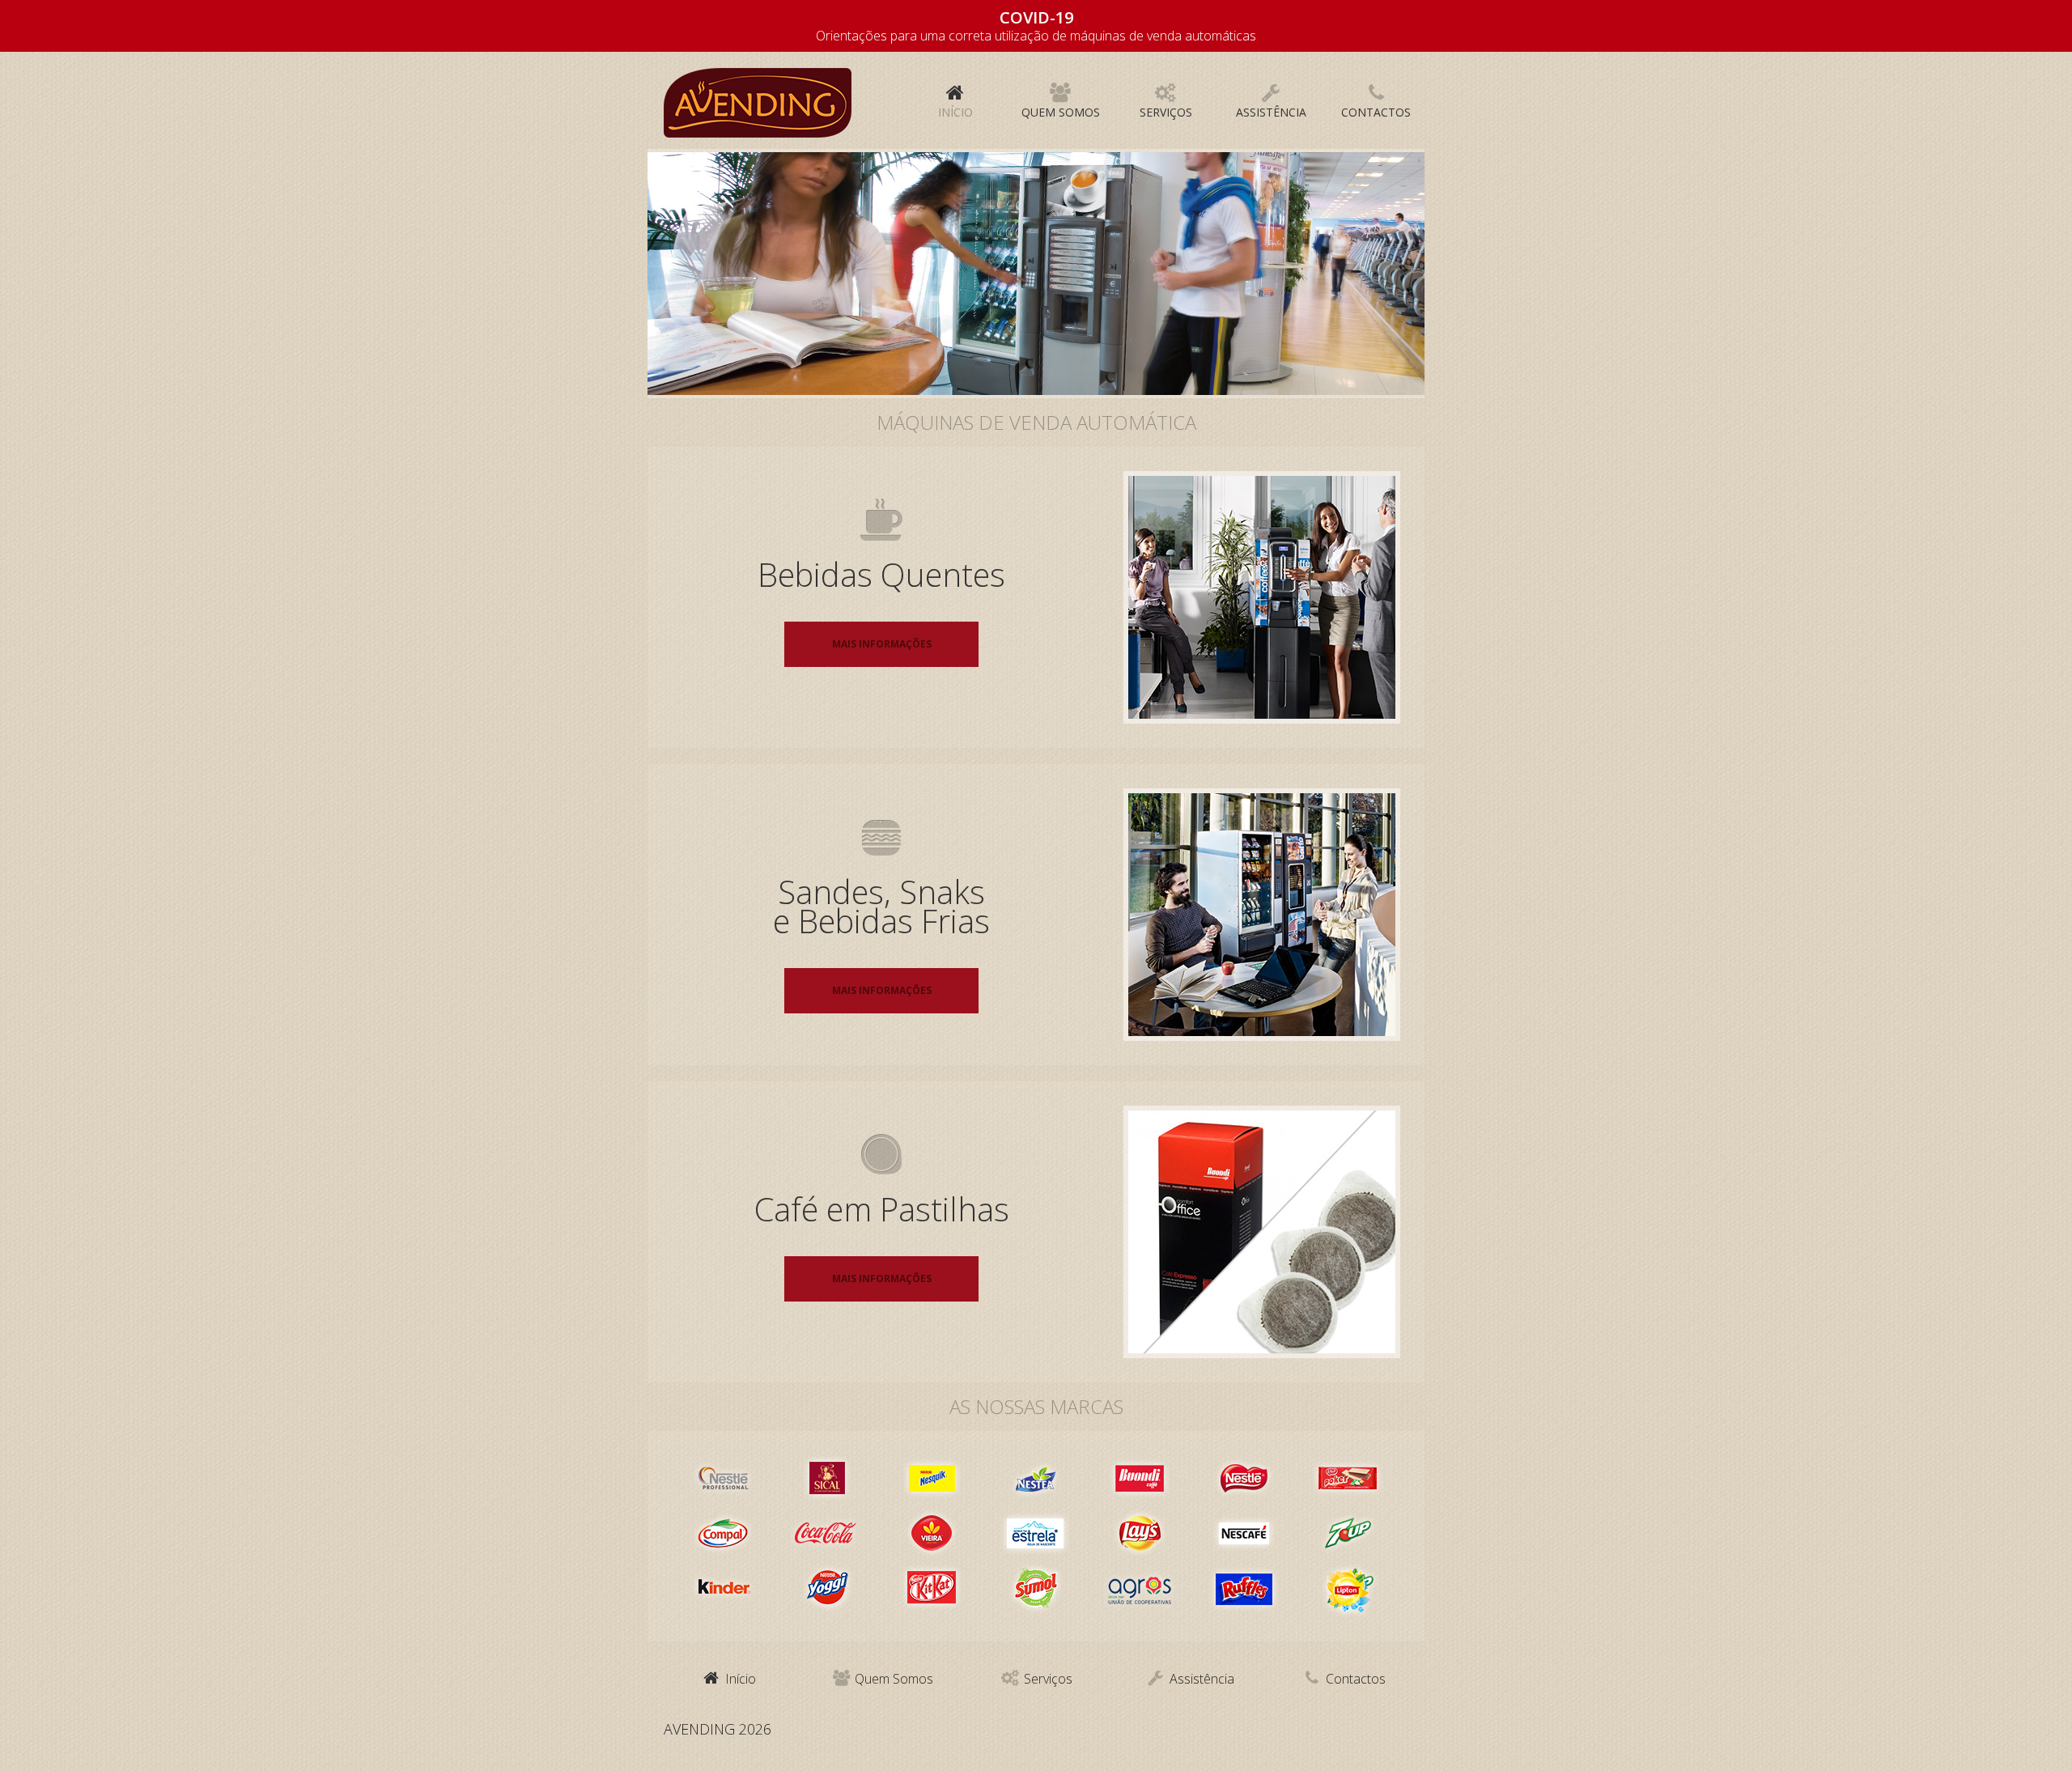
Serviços (1047, 1679)
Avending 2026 (718, 1729)
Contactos (1354, 1679)
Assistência (1200, 1679)
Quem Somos (892, 1679)
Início (739, 1679)
